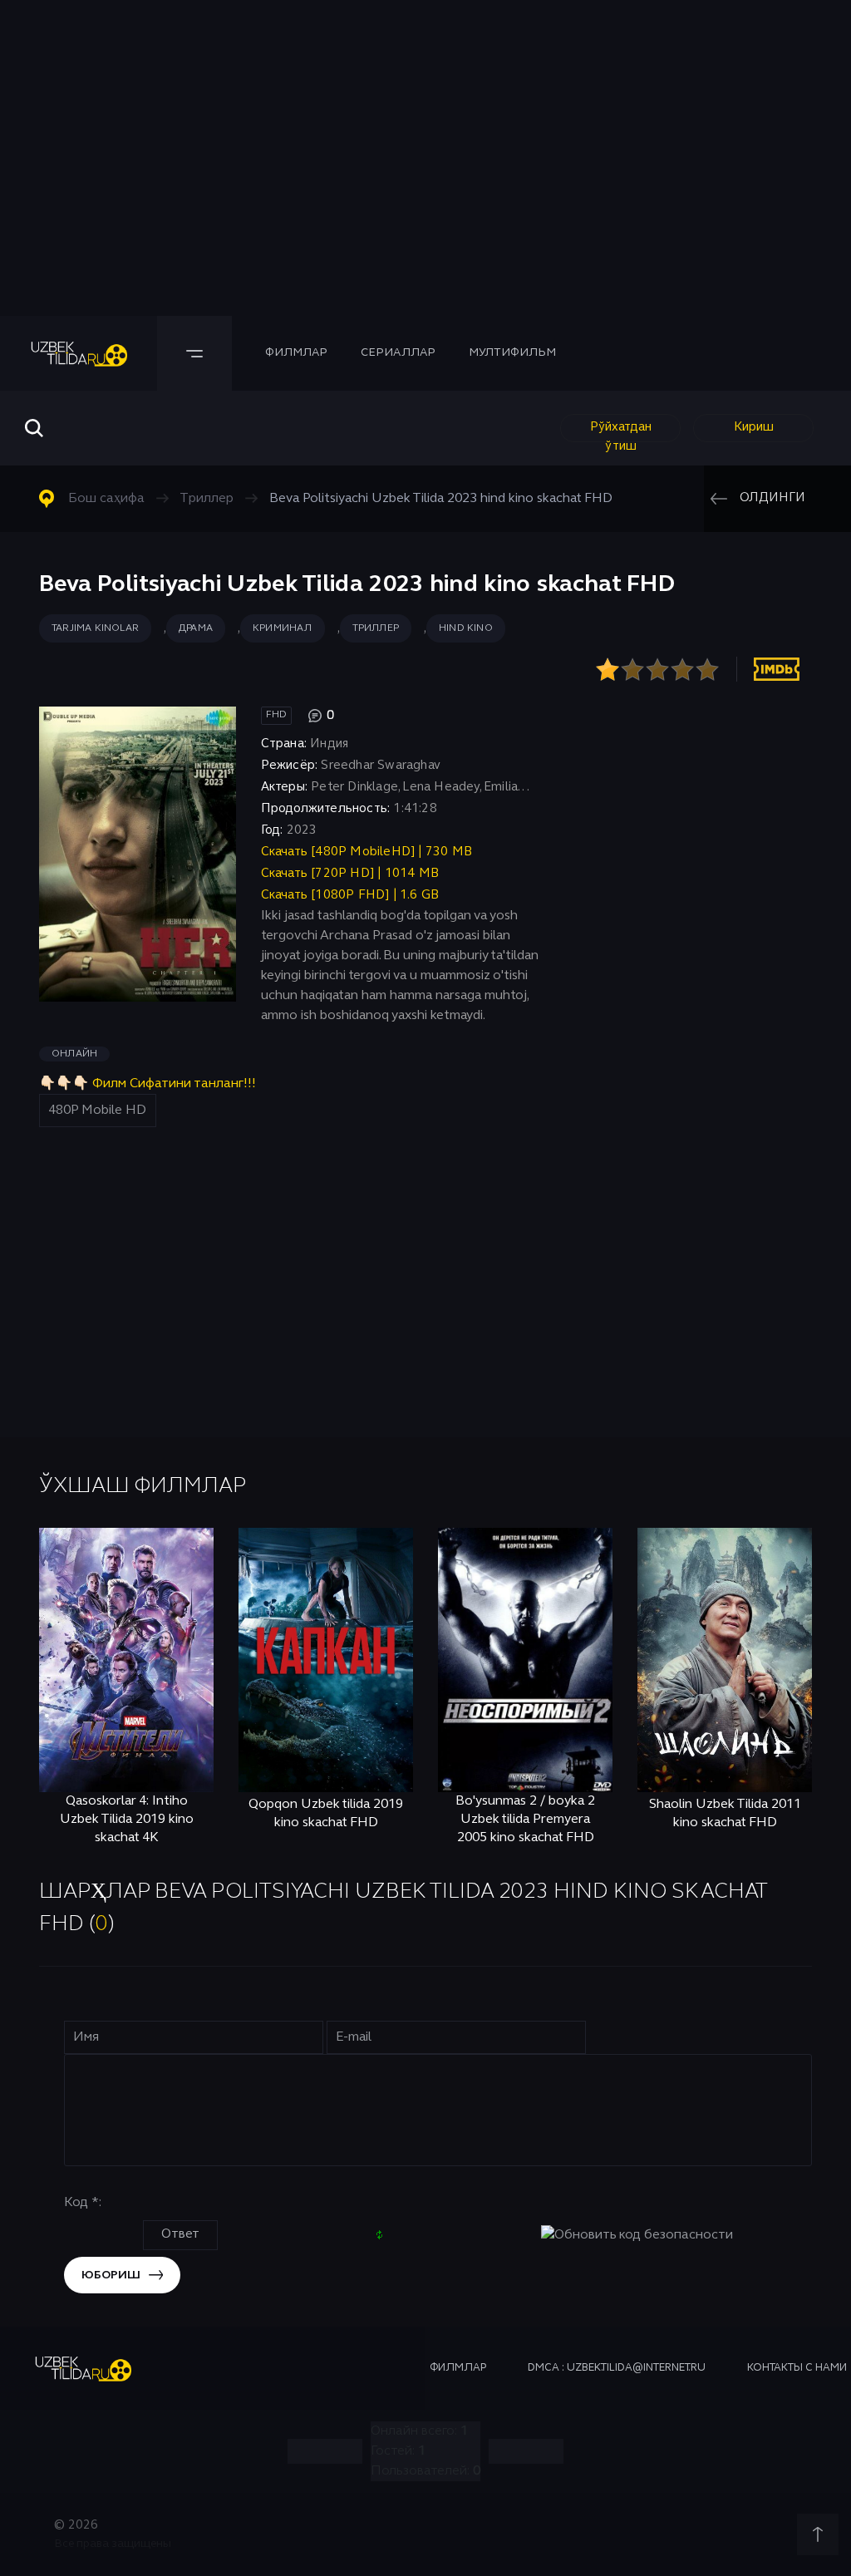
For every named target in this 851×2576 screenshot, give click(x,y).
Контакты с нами (797, 2368)
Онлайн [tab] (74, 1054)
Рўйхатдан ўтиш (621, 432)
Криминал (283, 628)
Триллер (376, 628)
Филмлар (296, 353)
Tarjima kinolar (95, 628)
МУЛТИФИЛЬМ (512, 353)
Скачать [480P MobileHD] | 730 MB (366, 852)
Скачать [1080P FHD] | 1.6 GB (350, 895)
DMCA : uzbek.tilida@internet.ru (617, 2368)
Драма (196, 628)
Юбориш (111, 2276)
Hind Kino (466, 628)
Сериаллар (398, 353)
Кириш (754, 427)
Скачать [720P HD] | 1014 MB (350, 874)
